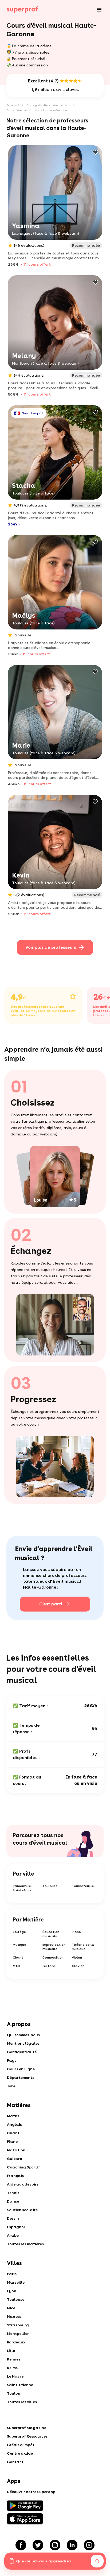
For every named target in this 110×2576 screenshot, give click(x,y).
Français (15, 2176)
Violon (77, 1957)
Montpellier (18, 2334)
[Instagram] (55, 2545)
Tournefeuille (83, 1886)
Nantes (14, 2316)
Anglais (14, 2124)
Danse (13, 2201)
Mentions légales (23, 2043)
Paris (12, 2274)
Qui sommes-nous (23, 2035)
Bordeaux (16, 2342)
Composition (53, 1957)
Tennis (13, 2193)
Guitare (49, 1966)
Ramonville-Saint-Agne (23, 1888)
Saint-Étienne (20, 2385)
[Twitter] (38, 2545)
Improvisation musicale (54, 1947)
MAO (17, 1966)
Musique (19, 1945)
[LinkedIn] (72, 2545)
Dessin (13, 2218)
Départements (21, 2077)
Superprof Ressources (27, 2436)
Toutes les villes (22, 2402)
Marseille (16, 2282)
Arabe (13, 2235)
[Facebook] (21, 2545)
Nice (11, 2308)
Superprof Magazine (27, 2428)
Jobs (11, 2086)
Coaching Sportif (23, 2167)
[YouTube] (89, 2545)
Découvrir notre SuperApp (31, 2492)
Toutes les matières (25, 2244)
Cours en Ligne (21, 2069)
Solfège (19, 1932)
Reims (12, 2368)
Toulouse (50, 1886)
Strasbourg (18, 2325)
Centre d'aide (20, 2453)
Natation (16, 2150)
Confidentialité (22, 2052)
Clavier (78, 1966)
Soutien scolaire (22, 2210)
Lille (11, 2351)
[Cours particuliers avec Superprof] (22, 10)
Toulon (14, 2393)
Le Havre (15, 2376)
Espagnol (16, 2227)
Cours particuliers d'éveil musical (49, 105)
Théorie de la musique (83, 1947)
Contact (15, 2462)
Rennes (14, 2359)
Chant (18, 1957)
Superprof (13, 105)
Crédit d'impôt (21, 2445)
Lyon (12, 2291)
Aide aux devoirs (23, 2184)
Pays (12, 2060)
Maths (13, 2116)
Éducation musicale (51, 1934)
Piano (76, 1932)
